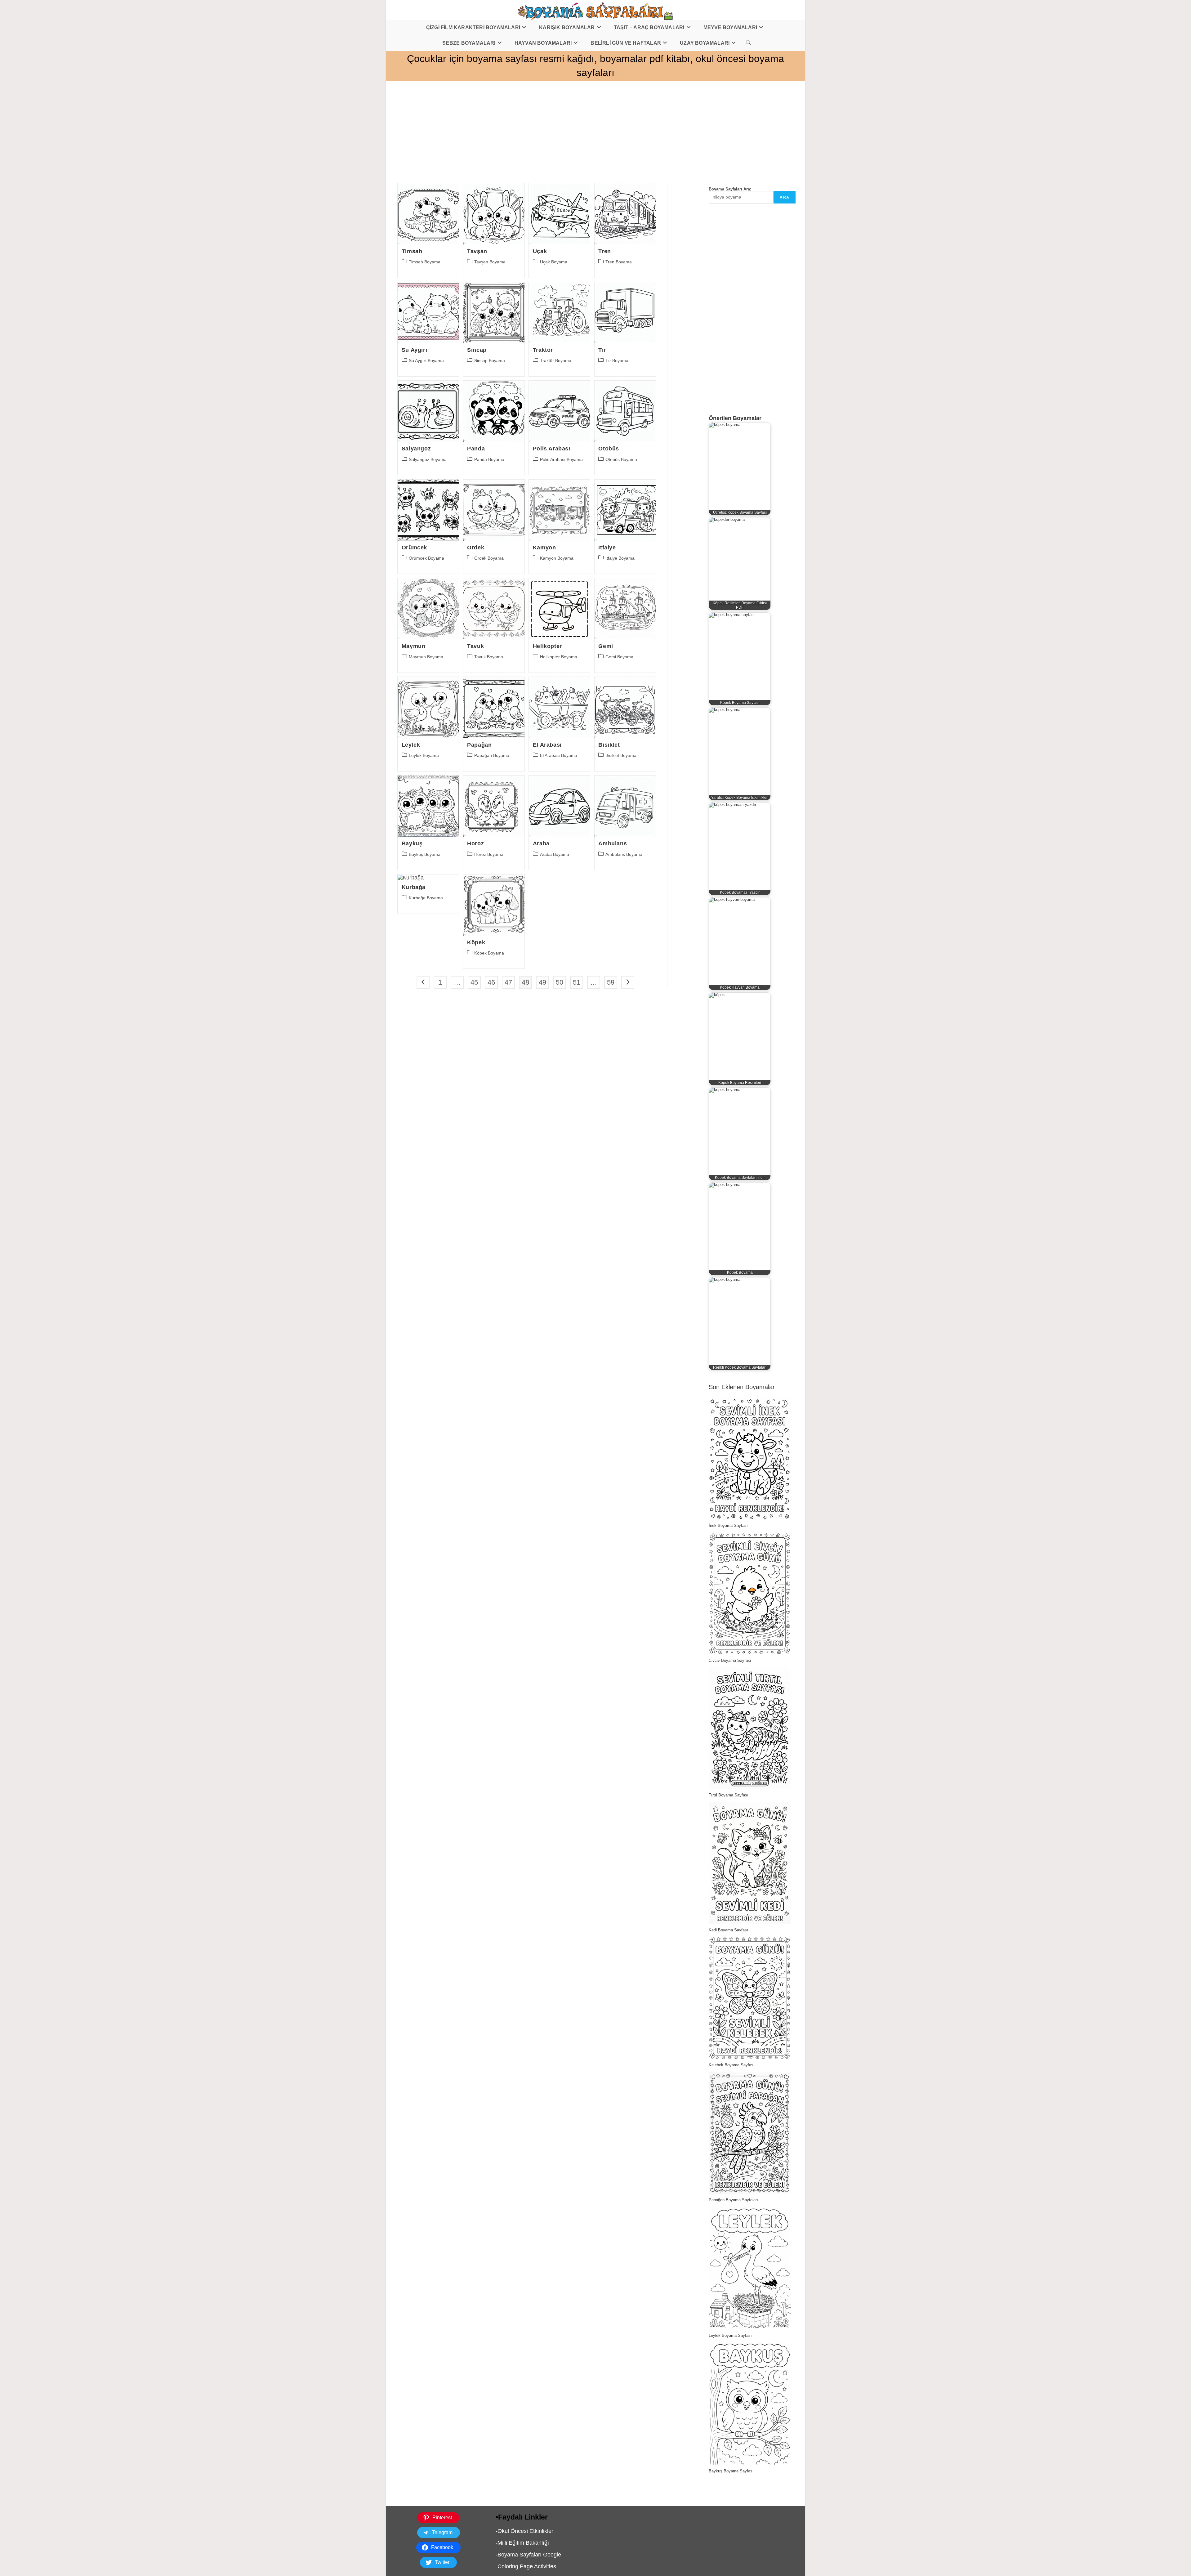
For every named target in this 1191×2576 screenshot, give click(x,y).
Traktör (543, 350)
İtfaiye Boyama (620, 558)
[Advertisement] (572, 124)
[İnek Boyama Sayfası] (749, 1458)
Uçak (540, 251)
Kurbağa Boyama (426, 898)
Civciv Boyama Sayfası (730, 1660)
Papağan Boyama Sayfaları (733, 2200)
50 (560, 982)
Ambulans (613, 843)
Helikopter (547, 646)
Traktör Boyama (556, 360)
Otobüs (609, 449)
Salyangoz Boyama (428, 459)
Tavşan (477, 251)
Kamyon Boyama (557, 558)
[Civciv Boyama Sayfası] (749, 1593)
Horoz (475, 843)
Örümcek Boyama (426, 558)
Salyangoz (416, 449)
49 (542, 982)
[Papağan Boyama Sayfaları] (749, 2133)
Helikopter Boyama (559, 657)
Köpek (476, 942)
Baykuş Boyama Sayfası (731, 2471)
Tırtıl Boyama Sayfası (729, 1795)
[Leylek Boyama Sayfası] (749, 2268)
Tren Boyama (619, 262)
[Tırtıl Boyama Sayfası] (749, 1728)
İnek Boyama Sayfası (728, 1525)
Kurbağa (414, 887)
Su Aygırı (414, 350)
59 (611, 982)
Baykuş (412, 843)
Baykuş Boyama (425, 854)
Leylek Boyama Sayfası (730, 2335)
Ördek (476, 548)
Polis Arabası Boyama (561, 459)
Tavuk (475, 646)
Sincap (477, 350)
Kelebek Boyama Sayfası (732, 2065)
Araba (541, 843)
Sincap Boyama (490, 360)
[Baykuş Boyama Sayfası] (749, 2404)
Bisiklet (609, 745)
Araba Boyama (555, 854)
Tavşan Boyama (490, 262)
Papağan (479, 745)
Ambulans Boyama (624, 854)
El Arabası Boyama (559, 755)
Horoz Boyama (489, 854)
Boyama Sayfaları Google (529, 2555)
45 (474, 982)
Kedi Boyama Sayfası (728, 1930)
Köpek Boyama (489, 953)
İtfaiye (607, 548)
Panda (476, 449)
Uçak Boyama (554, 262)
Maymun (414, 646)
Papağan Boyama (492, 755)
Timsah (412, 251)
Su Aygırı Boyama (426, 360)
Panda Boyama (489, 459)
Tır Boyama (617, 360)
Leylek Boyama (424, 755)
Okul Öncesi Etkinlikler (525, 2531)
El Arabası (547, 745)
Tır (602, 350)
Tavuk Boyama (489, 657)
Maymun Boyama (426, 657)
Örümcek (414, 548)
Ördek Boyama (489, 558)
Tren (604, 251)
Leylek (411, 745)
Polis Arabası (552, 449)
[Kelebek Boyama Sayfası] (749, 1998)
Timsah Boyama (425, 262)
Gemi (606, 646)
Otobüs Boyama (621, 459)
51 (577, 982)
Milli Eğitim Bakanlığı (523, 2543)
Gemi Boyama (619, 657)
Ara (785, 197)
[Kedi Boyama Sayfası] (749, 1863)
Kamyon (544, 548)
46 (491, 982)
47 (508, 982)
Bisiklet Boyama (621, 755)
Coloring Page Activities (527, 2566)
